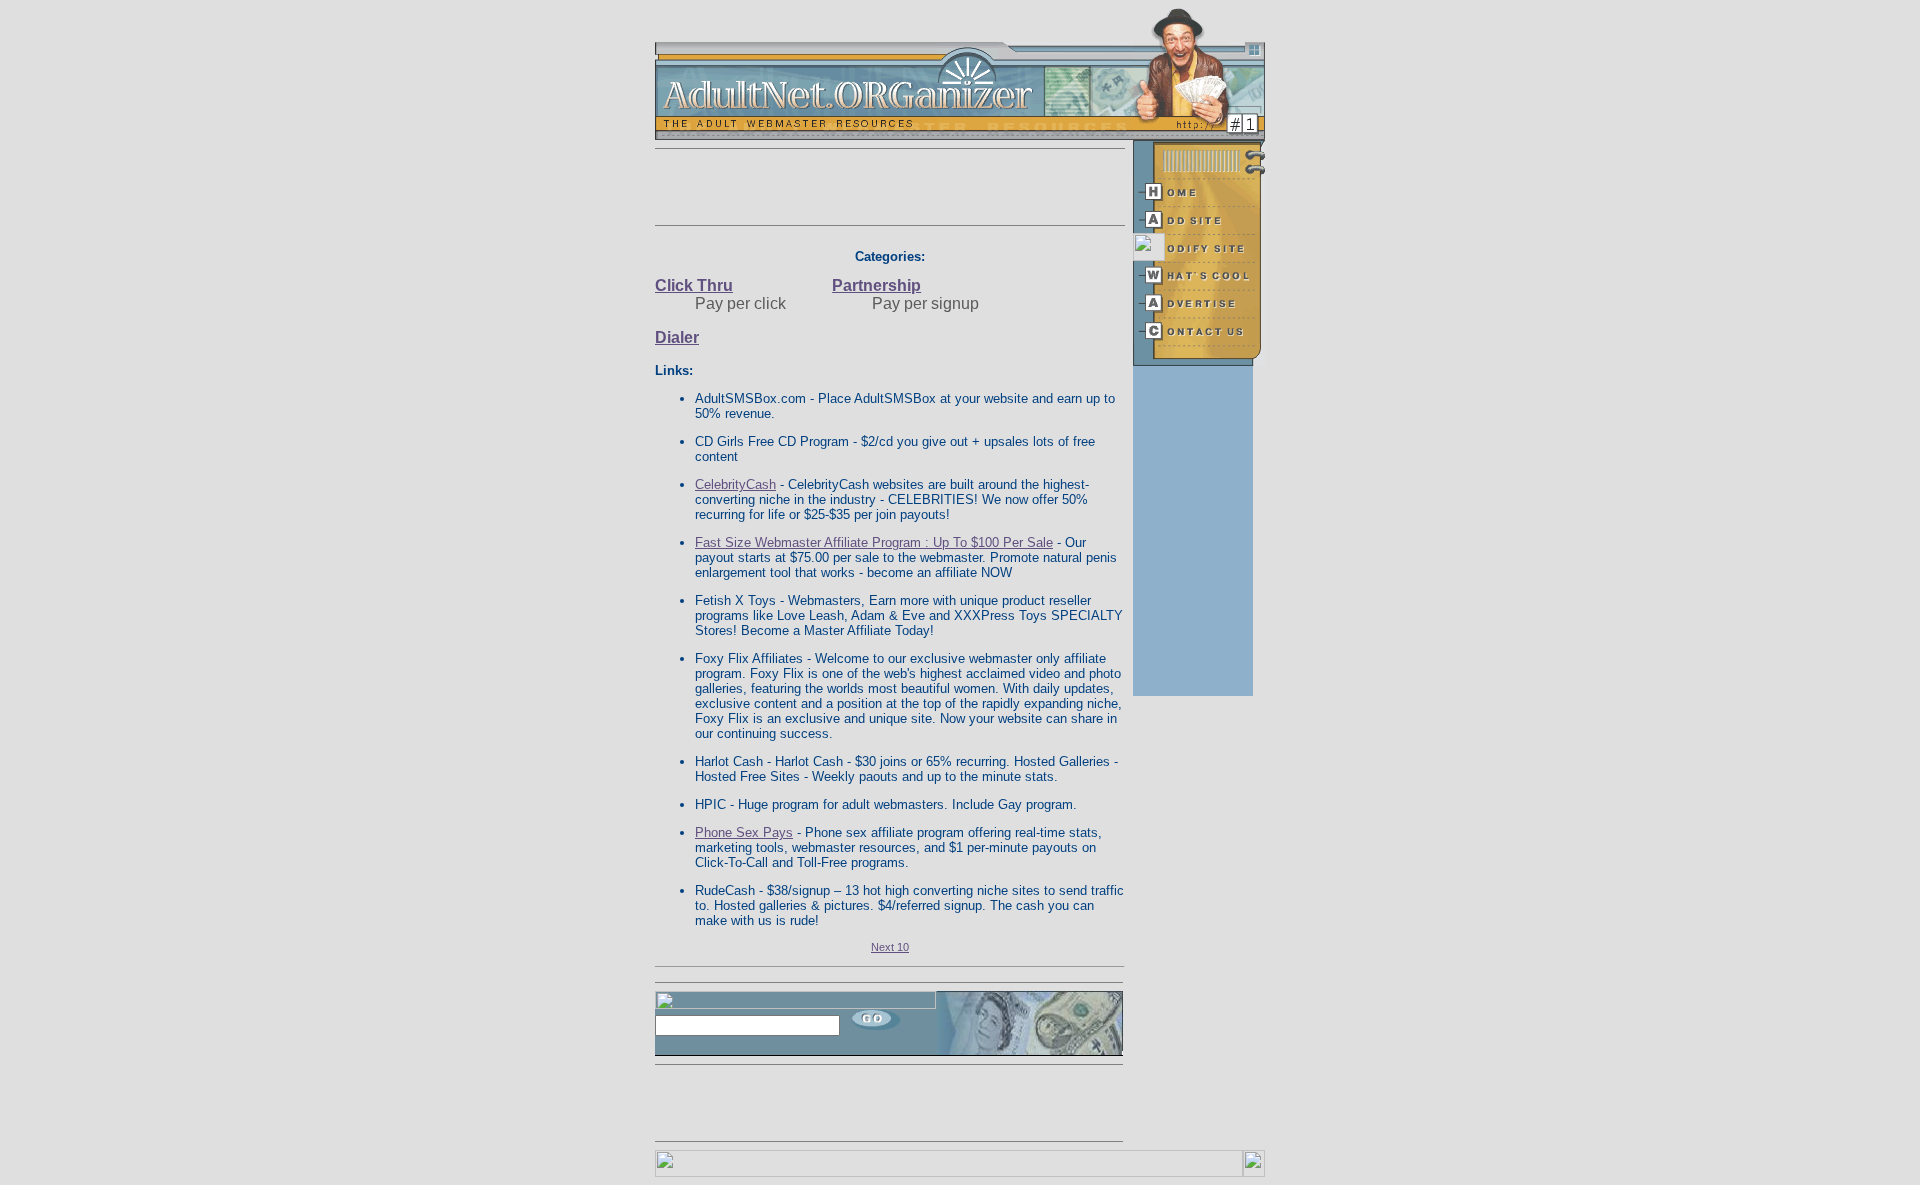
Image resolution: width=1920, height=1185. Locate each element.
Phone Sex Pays (744, 832)
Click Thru (694, 285)
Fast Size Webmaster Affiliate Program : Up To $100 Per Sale (874, 542)
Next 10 (890, 947)
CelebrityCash (735, 484)
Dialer (677, 337)
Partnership (876, 285)
